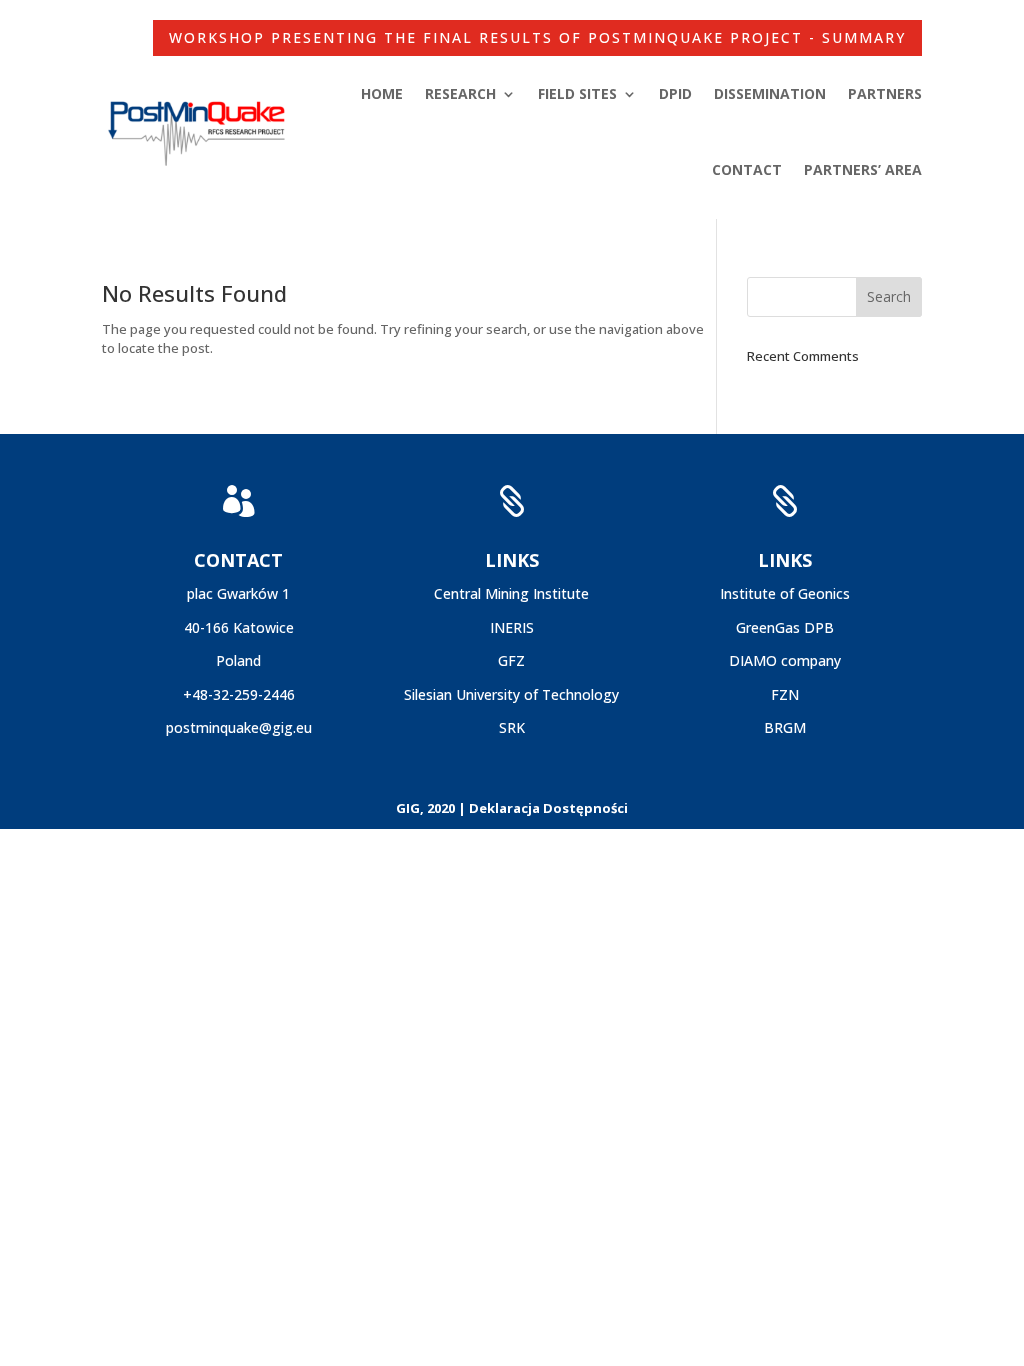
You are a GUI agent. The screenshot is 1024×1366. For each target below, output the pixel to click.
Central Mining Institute (511, 593)
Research (460, 93)
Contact (747, 169)
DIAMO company (785, 660)
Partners (885, 93)
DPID (675, 93)
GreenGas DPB (785, 627)
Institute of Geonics (785, 593)
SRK (512, 727)
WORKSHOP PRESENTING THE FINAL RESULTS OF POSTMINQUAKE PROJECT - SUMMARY (537, 37)
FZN (785, 694)
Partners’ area (863, 169)
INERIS (512, 627)
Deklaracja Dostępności (548, 808)
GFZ (511, 660)
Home (382, 93)
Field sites (577, 93)
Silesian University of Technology (511, 694)
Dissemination (770, 93)
